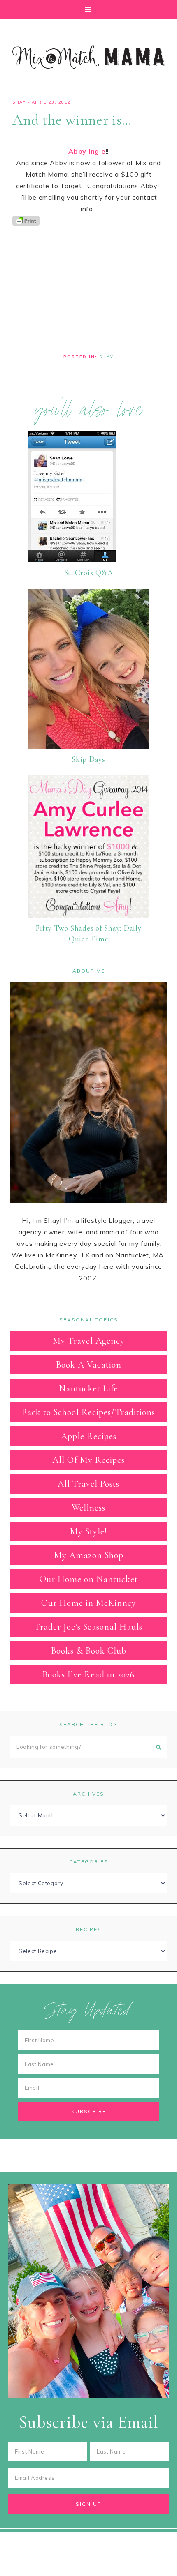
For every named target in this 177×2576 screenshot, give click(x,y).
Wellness (88, 1508)
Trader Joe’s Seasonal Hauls (88, 1627)
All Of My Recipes (88, 1460)
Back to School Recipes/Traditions (88, 1412)
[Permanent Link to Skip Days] (88, 746)
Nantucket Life (88, 1388)
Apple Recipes (89, 1436)
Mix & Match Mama (88, 57)
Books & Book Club (89, 1651)
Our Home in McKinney (89, 1603)
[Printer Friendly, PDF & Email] (26, 220)
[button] (88, 10)
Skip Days (88, 759)
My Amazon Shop (89, 1555)
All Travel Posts (88, 1484)
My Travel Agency (89, 1341)
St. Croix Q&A (89, 573)
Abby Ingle (87, 151)
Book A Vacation (89, 1365)
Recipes (89, 1929)
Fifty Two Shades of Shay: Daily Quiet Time (88, 934)
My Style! (88, 1531)
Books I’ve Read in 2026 (88, 1674)
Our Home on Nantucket (89, 1579)
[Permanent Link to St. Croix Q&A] (72, 560)
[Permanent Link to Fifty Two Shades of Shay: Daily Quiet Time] (88, 915)
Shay (19, 102)
